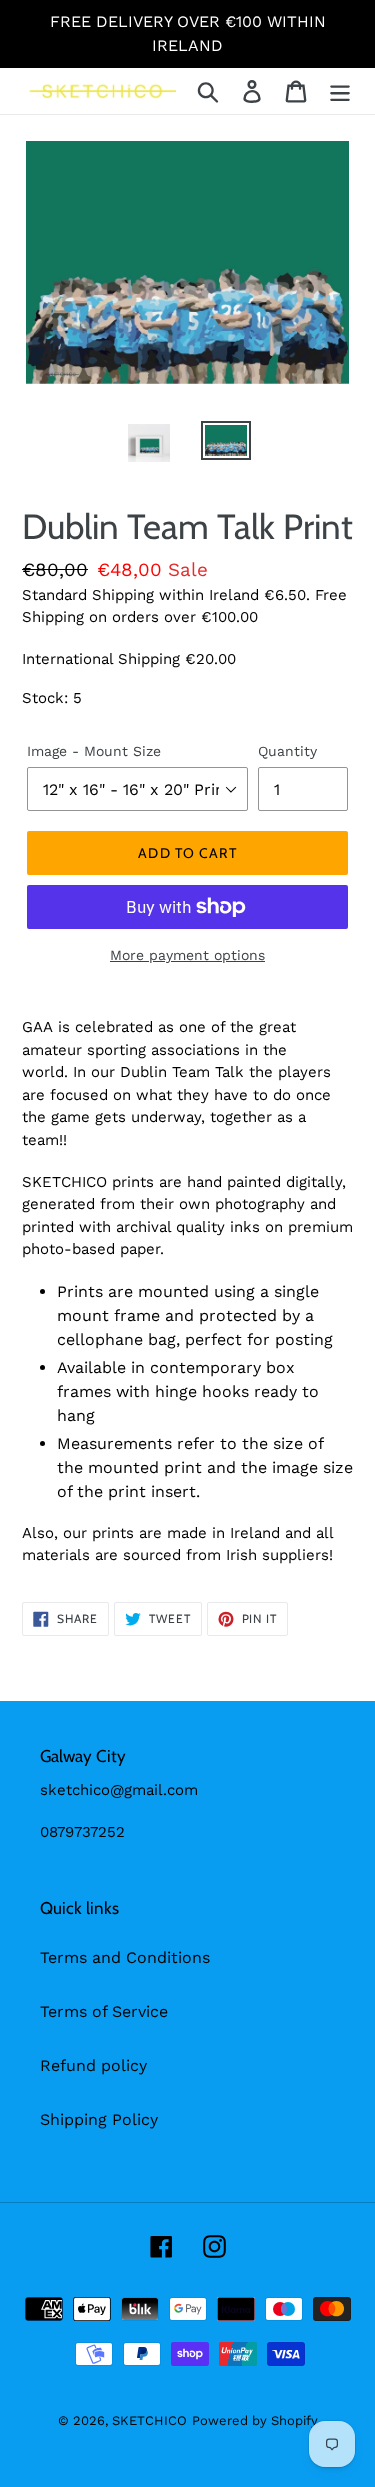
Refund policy (93, 2065)
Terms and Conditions (125, 1957)
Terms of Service (104, 2011)
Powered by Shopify (255, 2420)
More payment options (187, 955)
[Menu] (340, 91)
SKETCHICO (149, 2420)
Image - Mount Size (94, 751)
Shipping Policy (99, 2119)
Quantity (287, 751)
